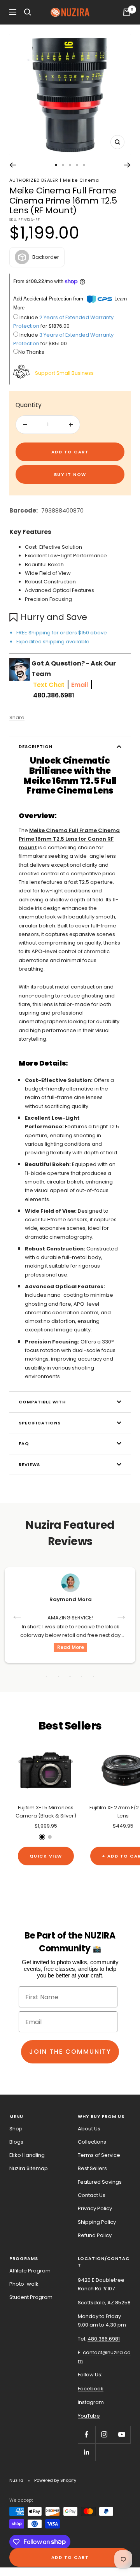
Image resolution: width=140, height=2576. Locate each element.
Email (80, 685)
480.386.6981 (54, 695)
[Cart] (127, 12)
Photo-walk (24, 2284)
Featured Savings (100, 2182)
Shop (16, 2129)
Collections (92, 2142)
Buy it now (70, 474)
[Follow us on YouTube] (122, 2435)
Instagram (91, 2402)
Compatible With (42, 1402)
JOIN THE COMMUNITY (70, 2052)
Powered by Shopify (55, 2480)
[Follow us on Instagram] (104, 2435)
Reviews (29, 1464)
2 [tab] (58, 1677)
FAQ (24, 1443)
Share (17, 717)
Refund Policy (95, 2235)
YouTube (89, 2416)
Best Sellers (92, 2168)
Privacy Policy (95, 2208)
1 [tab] (47, 1677)
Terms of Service (99, 2155)
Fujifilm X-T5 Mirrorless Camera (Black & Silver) (46, 1812)
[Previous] (13, 165)
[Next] (127, 165)
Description (36, 746)
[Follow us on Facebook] (87, 2435)
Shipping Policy (97, 2222)
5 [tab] (93, 1677)
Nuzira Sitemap (29, 2168)
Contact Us (92, 2195)
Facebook (91, 2389)
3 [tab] (70, 1677)
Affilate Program (30, 2271)
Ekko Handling (27, 2155)
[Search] (28, 12)
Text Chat (49, 685)
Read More (71, 1647)
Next (122, 1615)
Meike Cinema (81, 180)
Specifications (40, 1423)
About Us (89, 2129)
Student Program (31, 2297)
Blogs (16, 2142)
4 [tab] (82, 1677)
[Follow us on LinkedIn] (87, 2452)
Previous (18, 1615)
